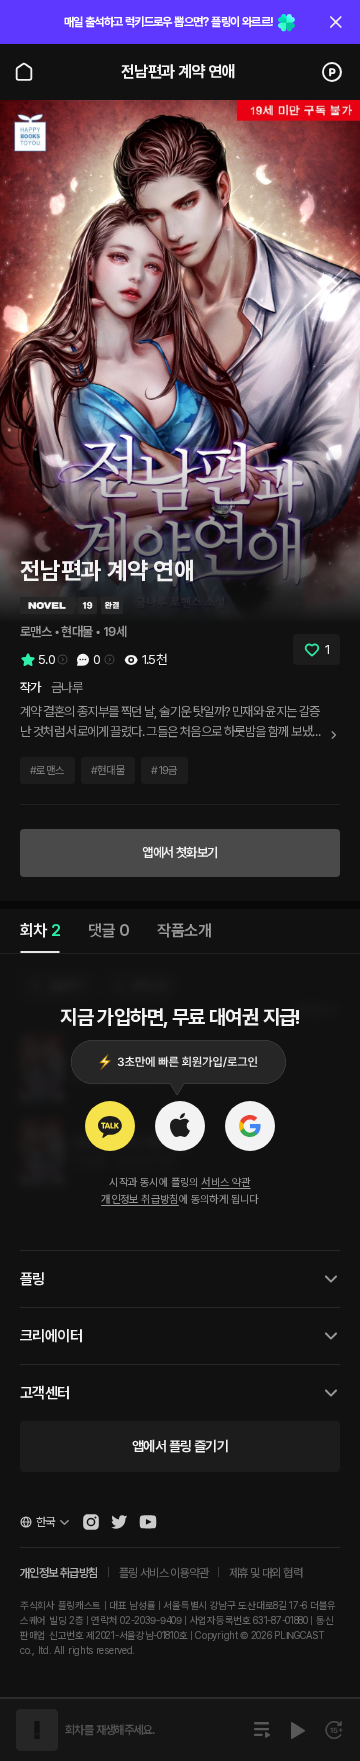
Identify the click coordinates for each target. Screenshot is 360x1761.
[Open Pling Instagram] (91, 1522)
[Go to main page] (24, 72)
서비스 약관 (225, 1182)
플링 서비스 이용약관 (163, 1573)
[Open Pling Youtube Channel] (148, 1522)
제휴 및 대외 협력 (265, 1573)
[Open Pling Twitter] (119, 1522)
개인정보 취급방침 (140, 1199)
